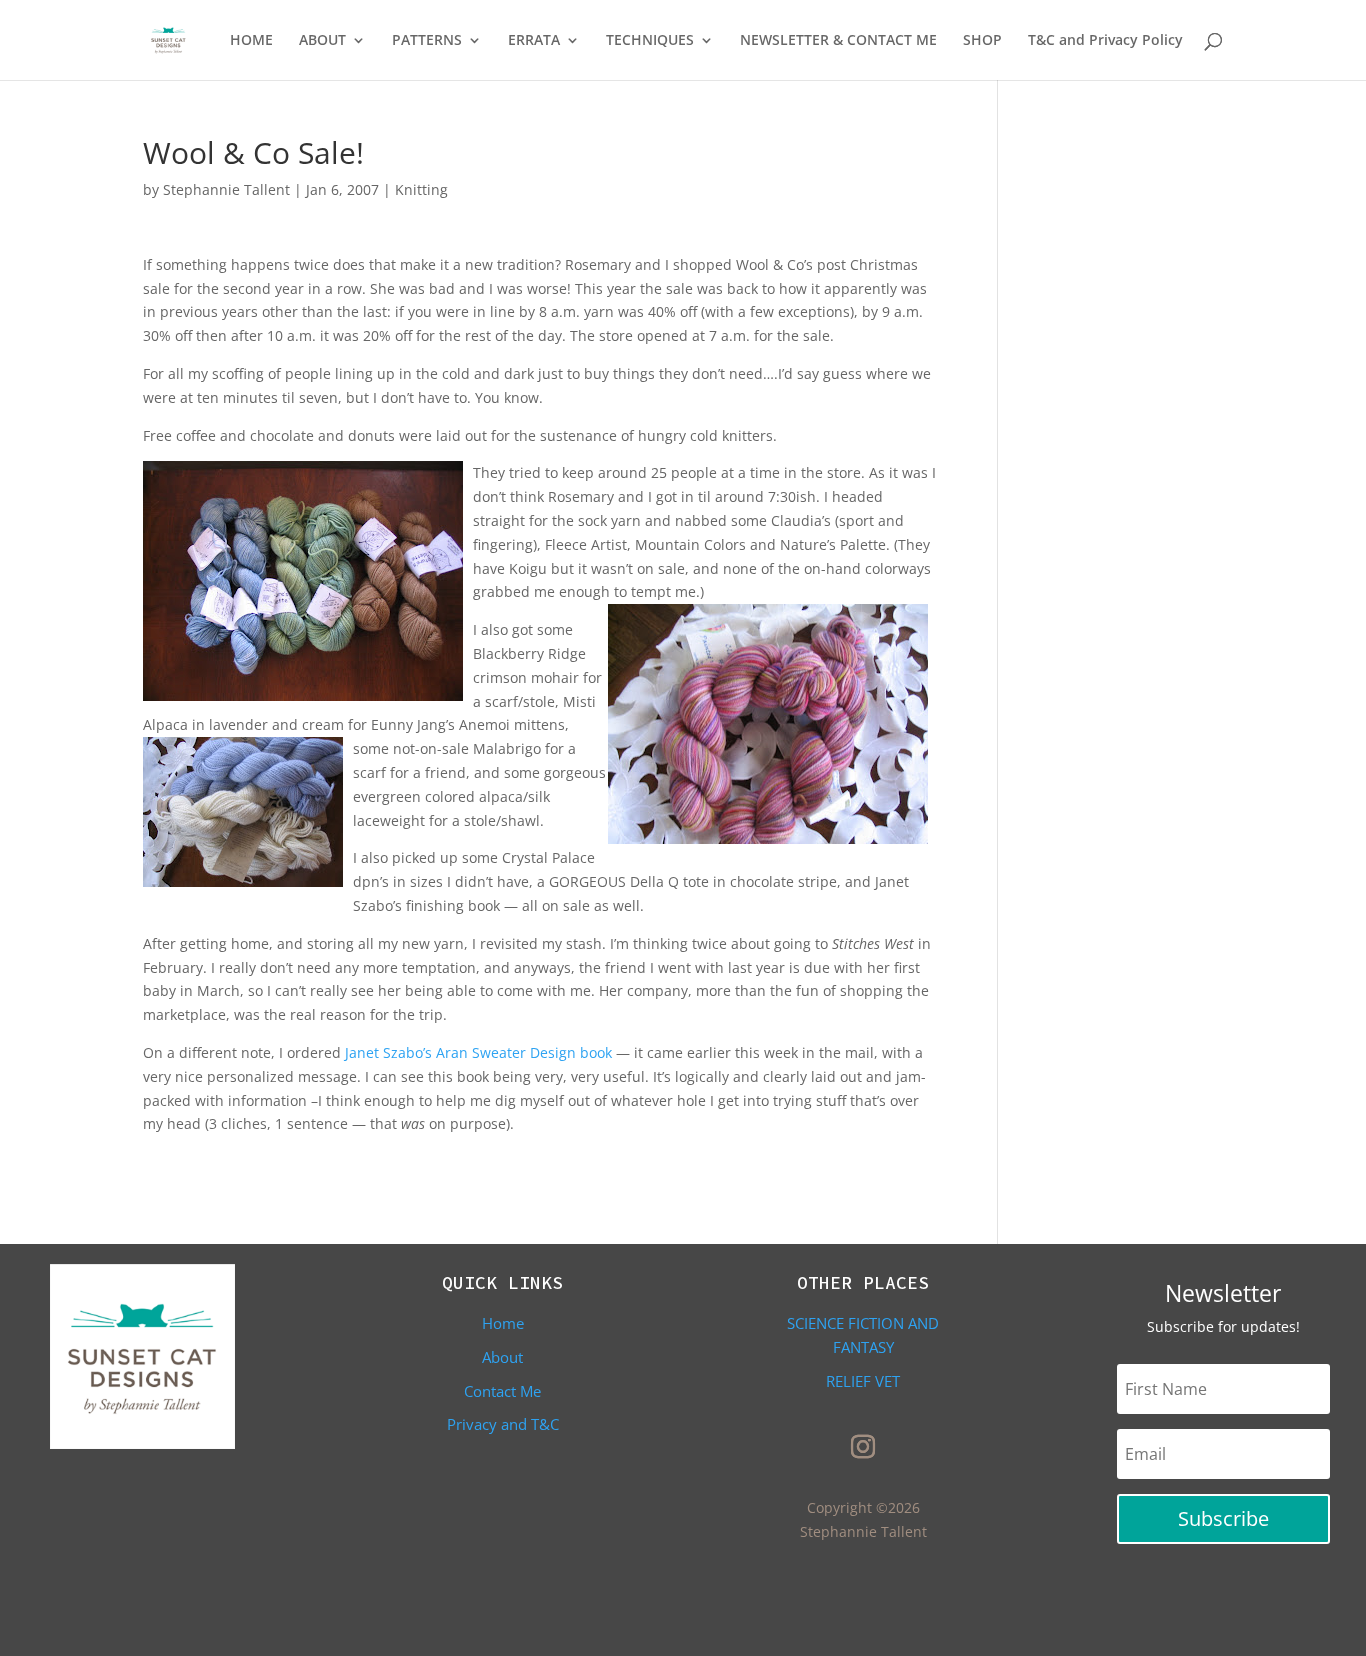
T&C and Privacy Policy (1105, 41)
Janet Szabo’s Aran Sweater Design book (480, 1052)
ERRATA (534, 41)
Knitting (421, 189)
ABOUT (322, 41)
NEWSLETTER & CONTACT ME (838, 41)
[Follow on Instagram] (863, 1447)
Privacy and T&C (503, 1424)
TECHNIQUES (650, 41)
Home (503, 1323)
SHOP (982, 41)
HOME (251, 41)
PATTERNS (427, 41)
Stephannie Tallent (226, 189)
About (502, 1357)
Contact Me (502, 1391)
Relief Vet (863, 1381)
